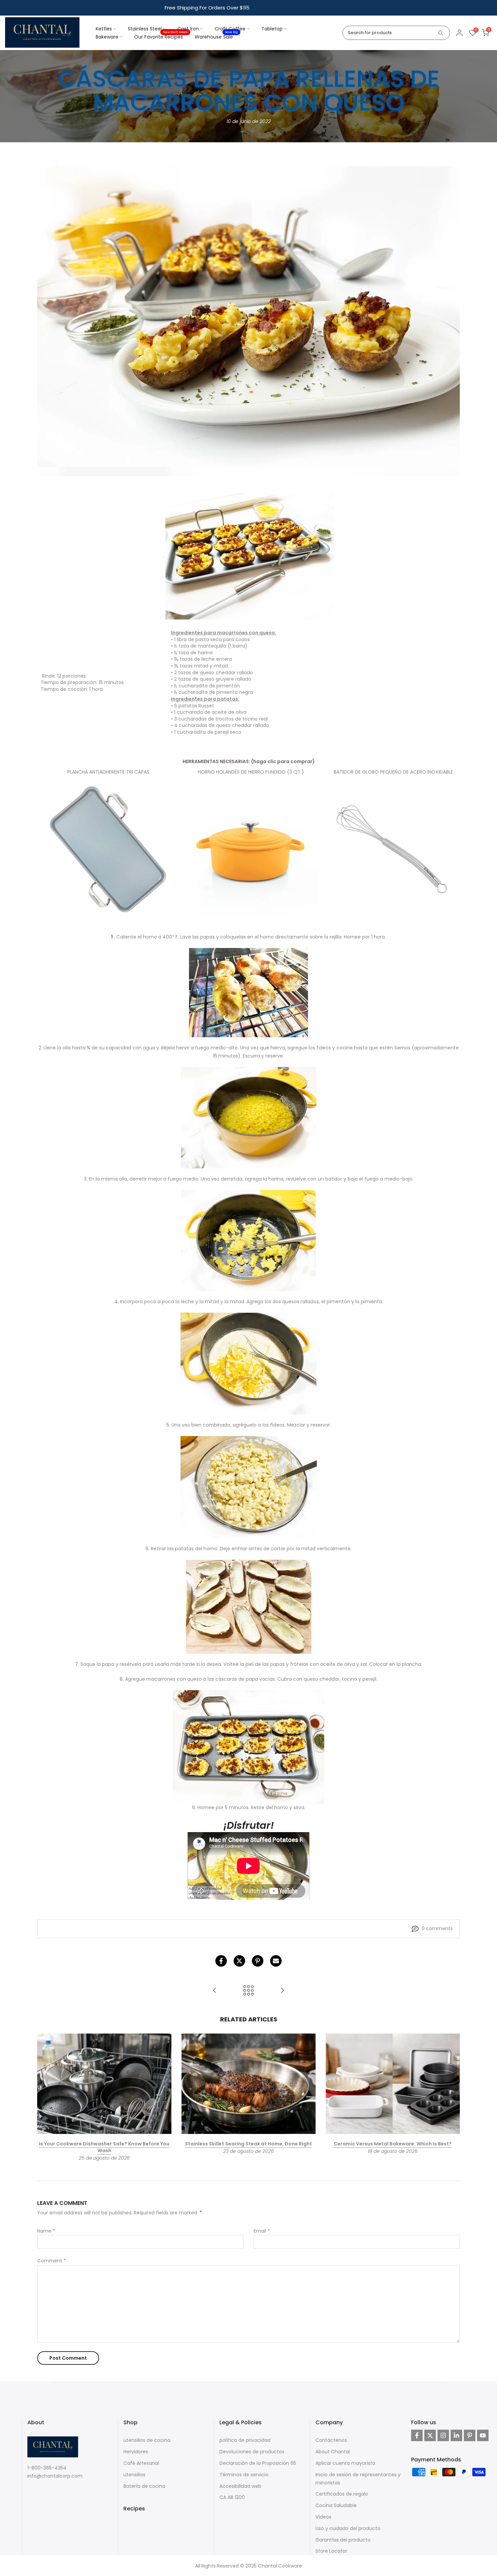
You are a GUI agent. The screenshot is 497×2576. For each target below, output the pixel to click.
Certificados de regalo (342, 2494)
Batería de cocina (144, 2486)
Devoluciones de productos (252, 2452)
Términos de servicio (244, 2475)
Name (46, 2231)
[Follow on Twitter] (430, 2435)
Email (262, 2231)
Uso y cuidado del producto (348, 2528)
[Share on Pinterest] (258, 1961)
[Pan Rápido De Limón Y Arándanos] (282, 1991)
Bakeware (107, 37)
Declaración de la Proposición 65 (258, 2463)
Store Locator (331, 2551)
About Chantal (333, 2452)
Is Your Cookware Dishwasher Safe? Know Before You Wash (104, 2147)
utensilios (134, 2475)
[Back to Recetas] (249, 1991)
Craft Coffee (230, 29)
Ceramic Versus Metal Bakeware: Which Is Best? (393, 2144)
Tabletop (272, 29)
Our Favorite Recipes (161, 37)
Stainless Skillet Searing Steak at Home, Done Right (249, 2144)
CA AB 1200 (232, 2497)
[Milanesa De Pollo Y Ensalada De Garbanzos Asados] (215, 1991)
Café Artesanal (141, 2463)
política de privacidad (245, 2440)
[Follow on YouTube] (483, 2435)
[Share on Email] (276, 1961)
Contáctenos (331, 2440)
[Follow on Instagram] (443, 2435)
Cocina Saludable (336, 2505)
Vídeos (323, 2517)
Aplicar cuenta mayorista (345, 2463)
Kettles (104, 29)
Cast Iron (188, 29)
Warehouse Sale (216, 37)
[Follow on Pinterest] (470, 2435)
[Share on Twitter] (239, 1961)
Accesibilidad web (240, 2486)
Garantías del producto (343, 2539)
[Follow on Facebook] (417, 2435)
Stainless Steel (145, 29)
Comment (52, 2261)
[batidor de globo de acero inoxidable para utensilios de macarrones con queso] (393, 850)
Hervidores (136, 2452)
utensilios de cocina (147, 2440)
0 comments (437, 1928)
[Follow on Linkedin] (456, 2435)
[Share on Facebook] (221, 1961)
